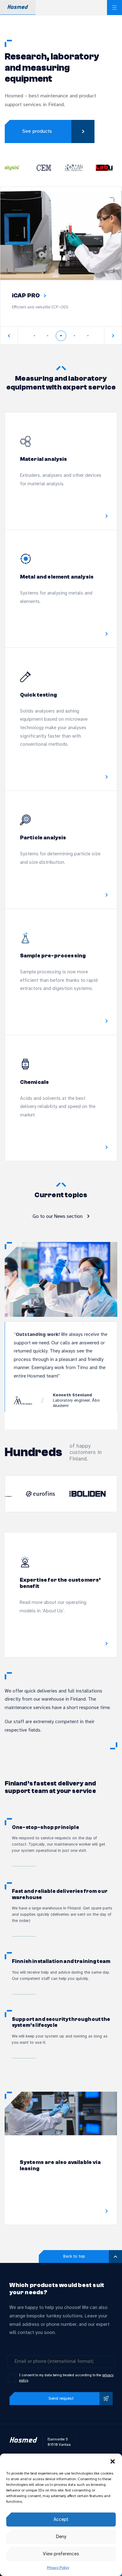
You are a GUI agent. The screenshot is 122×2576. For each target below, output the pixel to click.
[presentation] (9, 336)
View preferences (61, 2554)
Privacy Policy (58, 2568)
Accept (61, 2520)
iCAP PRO (26, 296)
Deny (61, 2537)
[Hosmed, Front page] (18, 8)
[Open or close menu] (114, 8)
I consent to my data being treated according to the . (66, 2378)
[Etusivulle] (23, 2442)
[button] (113, 2461)
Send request (61, 2398)
